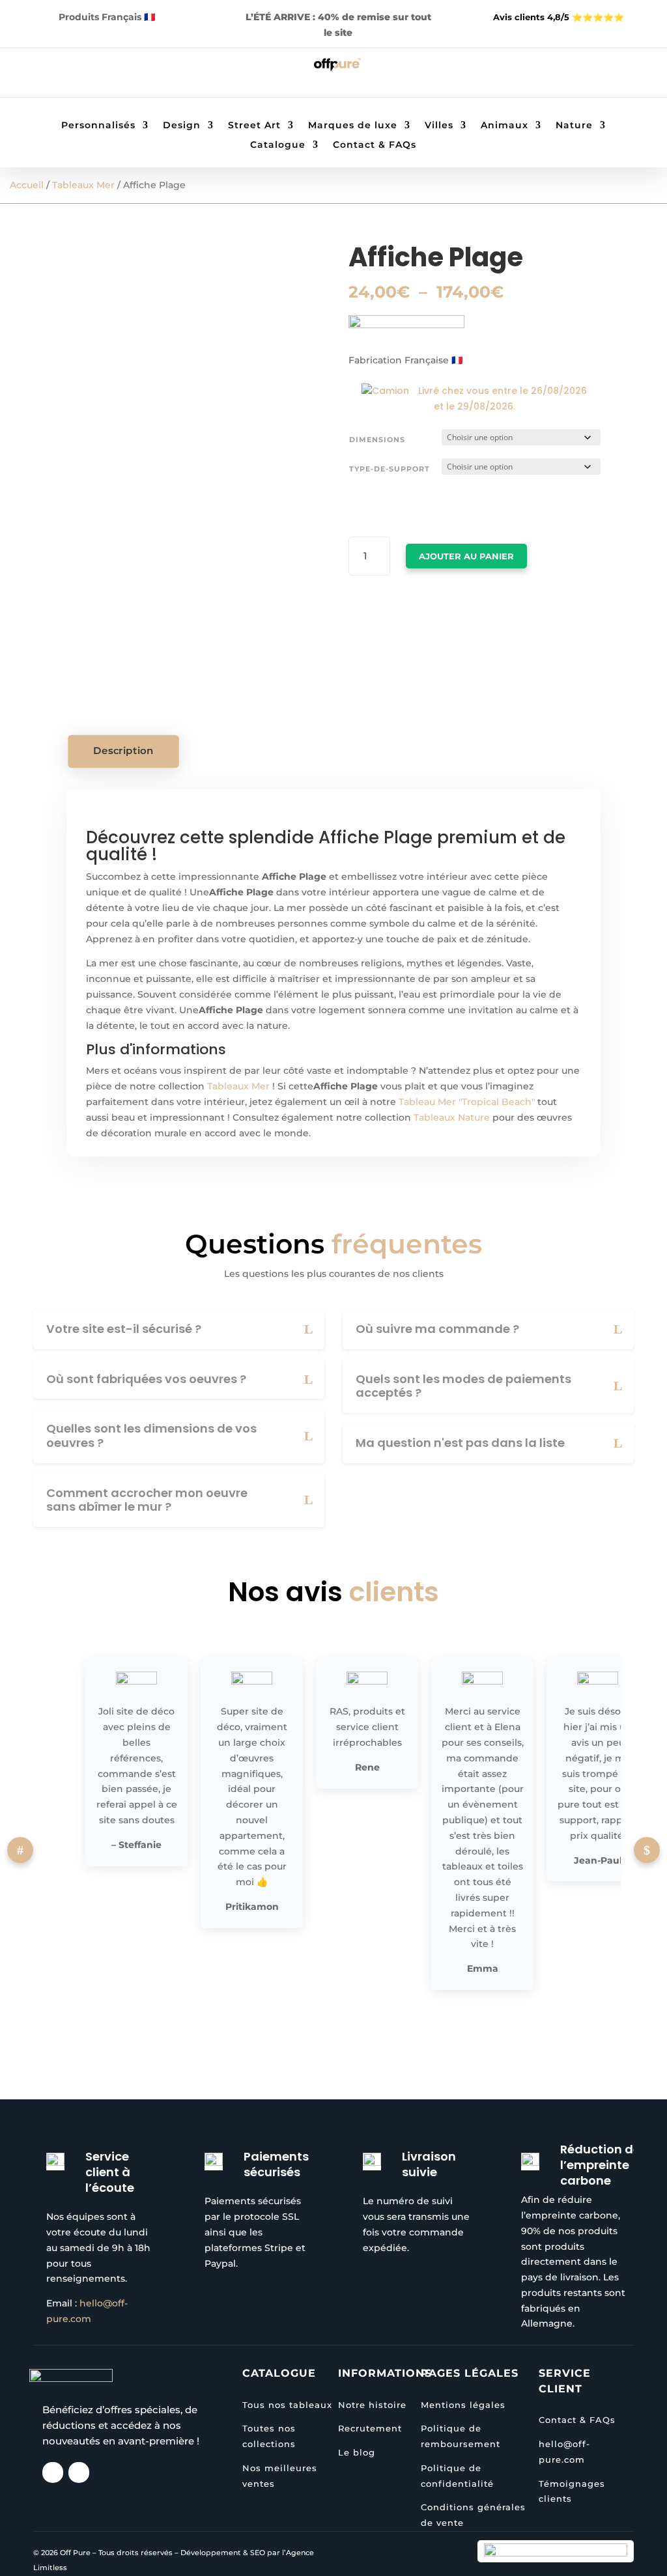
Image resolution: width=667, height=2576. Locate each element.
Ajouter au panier (466, 556)
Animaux (504, 126)
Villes (439, 126)
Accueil (27, 185)
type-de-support (390, 469)
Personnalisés (98, 126)
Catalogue (278, 145)
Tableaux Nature (452, 1117)
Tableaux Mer (83, 185)
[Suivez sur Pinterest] (90, 75)
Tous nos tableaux (287, 2405)
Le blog (357, 2452)
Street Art (254, 126)
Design (182, 126)
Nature (574, 126)
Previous (20, 1850)
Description (124, 751)
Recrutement (370, 2428)
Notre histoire (372, 2405)
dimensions (377, 440)
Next (647, 1850)
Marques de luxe (353, 126)
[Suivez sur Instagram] (64, 75)
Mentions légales (463, 2405)
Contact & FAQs (375, 145)
